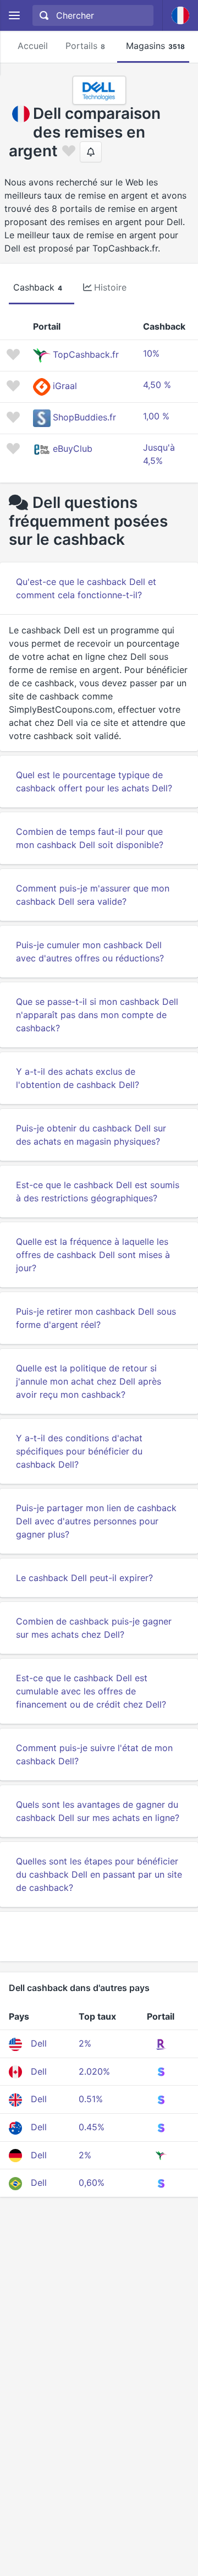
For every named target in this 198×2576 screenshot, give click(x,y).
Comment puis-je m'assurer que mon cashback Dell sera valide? (93, 895)
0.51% (91, 2099)
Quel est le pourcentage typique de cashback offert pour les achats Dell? (94, 781)
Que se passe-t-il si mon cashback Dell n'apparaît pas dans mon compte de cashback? (97, 1015)
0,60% (92, 2183)
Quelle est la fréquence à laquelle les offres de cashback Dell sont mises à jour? (93, 1255)
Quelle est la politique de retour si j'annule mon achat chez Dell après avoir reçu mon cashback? (89, 1381)
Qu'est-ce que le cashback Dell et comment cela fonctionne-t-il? (86, 588)
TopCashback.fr (86, 355)
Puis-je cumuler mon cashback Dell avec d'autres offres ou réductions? (90, 951)
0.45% (92, 2127)
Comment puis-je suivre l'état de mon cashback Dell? (94, 1754)
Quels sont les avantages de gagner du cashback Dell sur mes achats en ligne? (98, 1811)
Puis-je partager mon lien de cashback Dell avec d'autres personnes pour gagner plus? (96, 1521)
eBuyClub (73, 449)
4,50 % (157, 385)
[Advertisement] (99, 1937)
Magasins (155, 46)
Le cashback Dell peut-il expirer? (84, 1578)
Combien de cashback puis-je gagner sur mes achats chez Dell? (94, 1628)
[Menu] (14, 16)
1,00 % (156, 416)
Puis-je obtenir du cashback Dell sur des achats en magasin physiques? (91, 1135)
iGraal (65, 386)
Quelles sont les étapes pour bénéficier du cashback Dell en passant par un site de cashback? (99, 1874)
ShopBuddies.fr (84, 418)
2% (85, 2043)
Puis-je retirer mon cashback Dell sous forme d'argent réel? (96, 1318)
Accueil (33, 46)
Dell (39, 2043)
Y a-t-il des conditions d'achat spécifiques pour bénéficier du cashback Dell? (79, 1451)
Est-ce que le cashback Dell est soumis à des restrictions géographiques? (98, 1191)
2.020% (94, 2071)
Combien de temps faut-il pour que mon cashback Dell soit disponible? (90, 838)
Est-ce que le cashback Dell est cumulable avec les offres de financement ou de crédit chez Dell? (91, 1691)
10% (151, 353)
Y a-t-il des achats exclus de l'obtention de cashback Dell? (78, 1078)
